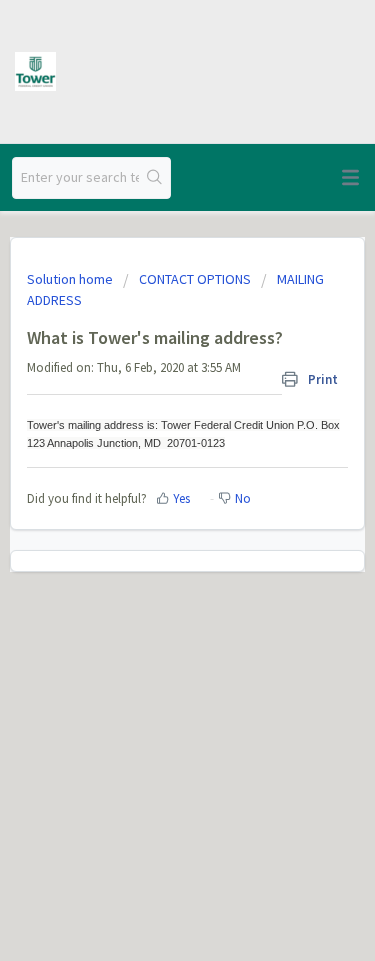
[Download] (151, 465)
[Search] (154, 178)
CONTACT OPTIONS (195, 279)
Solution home (71, 279)
